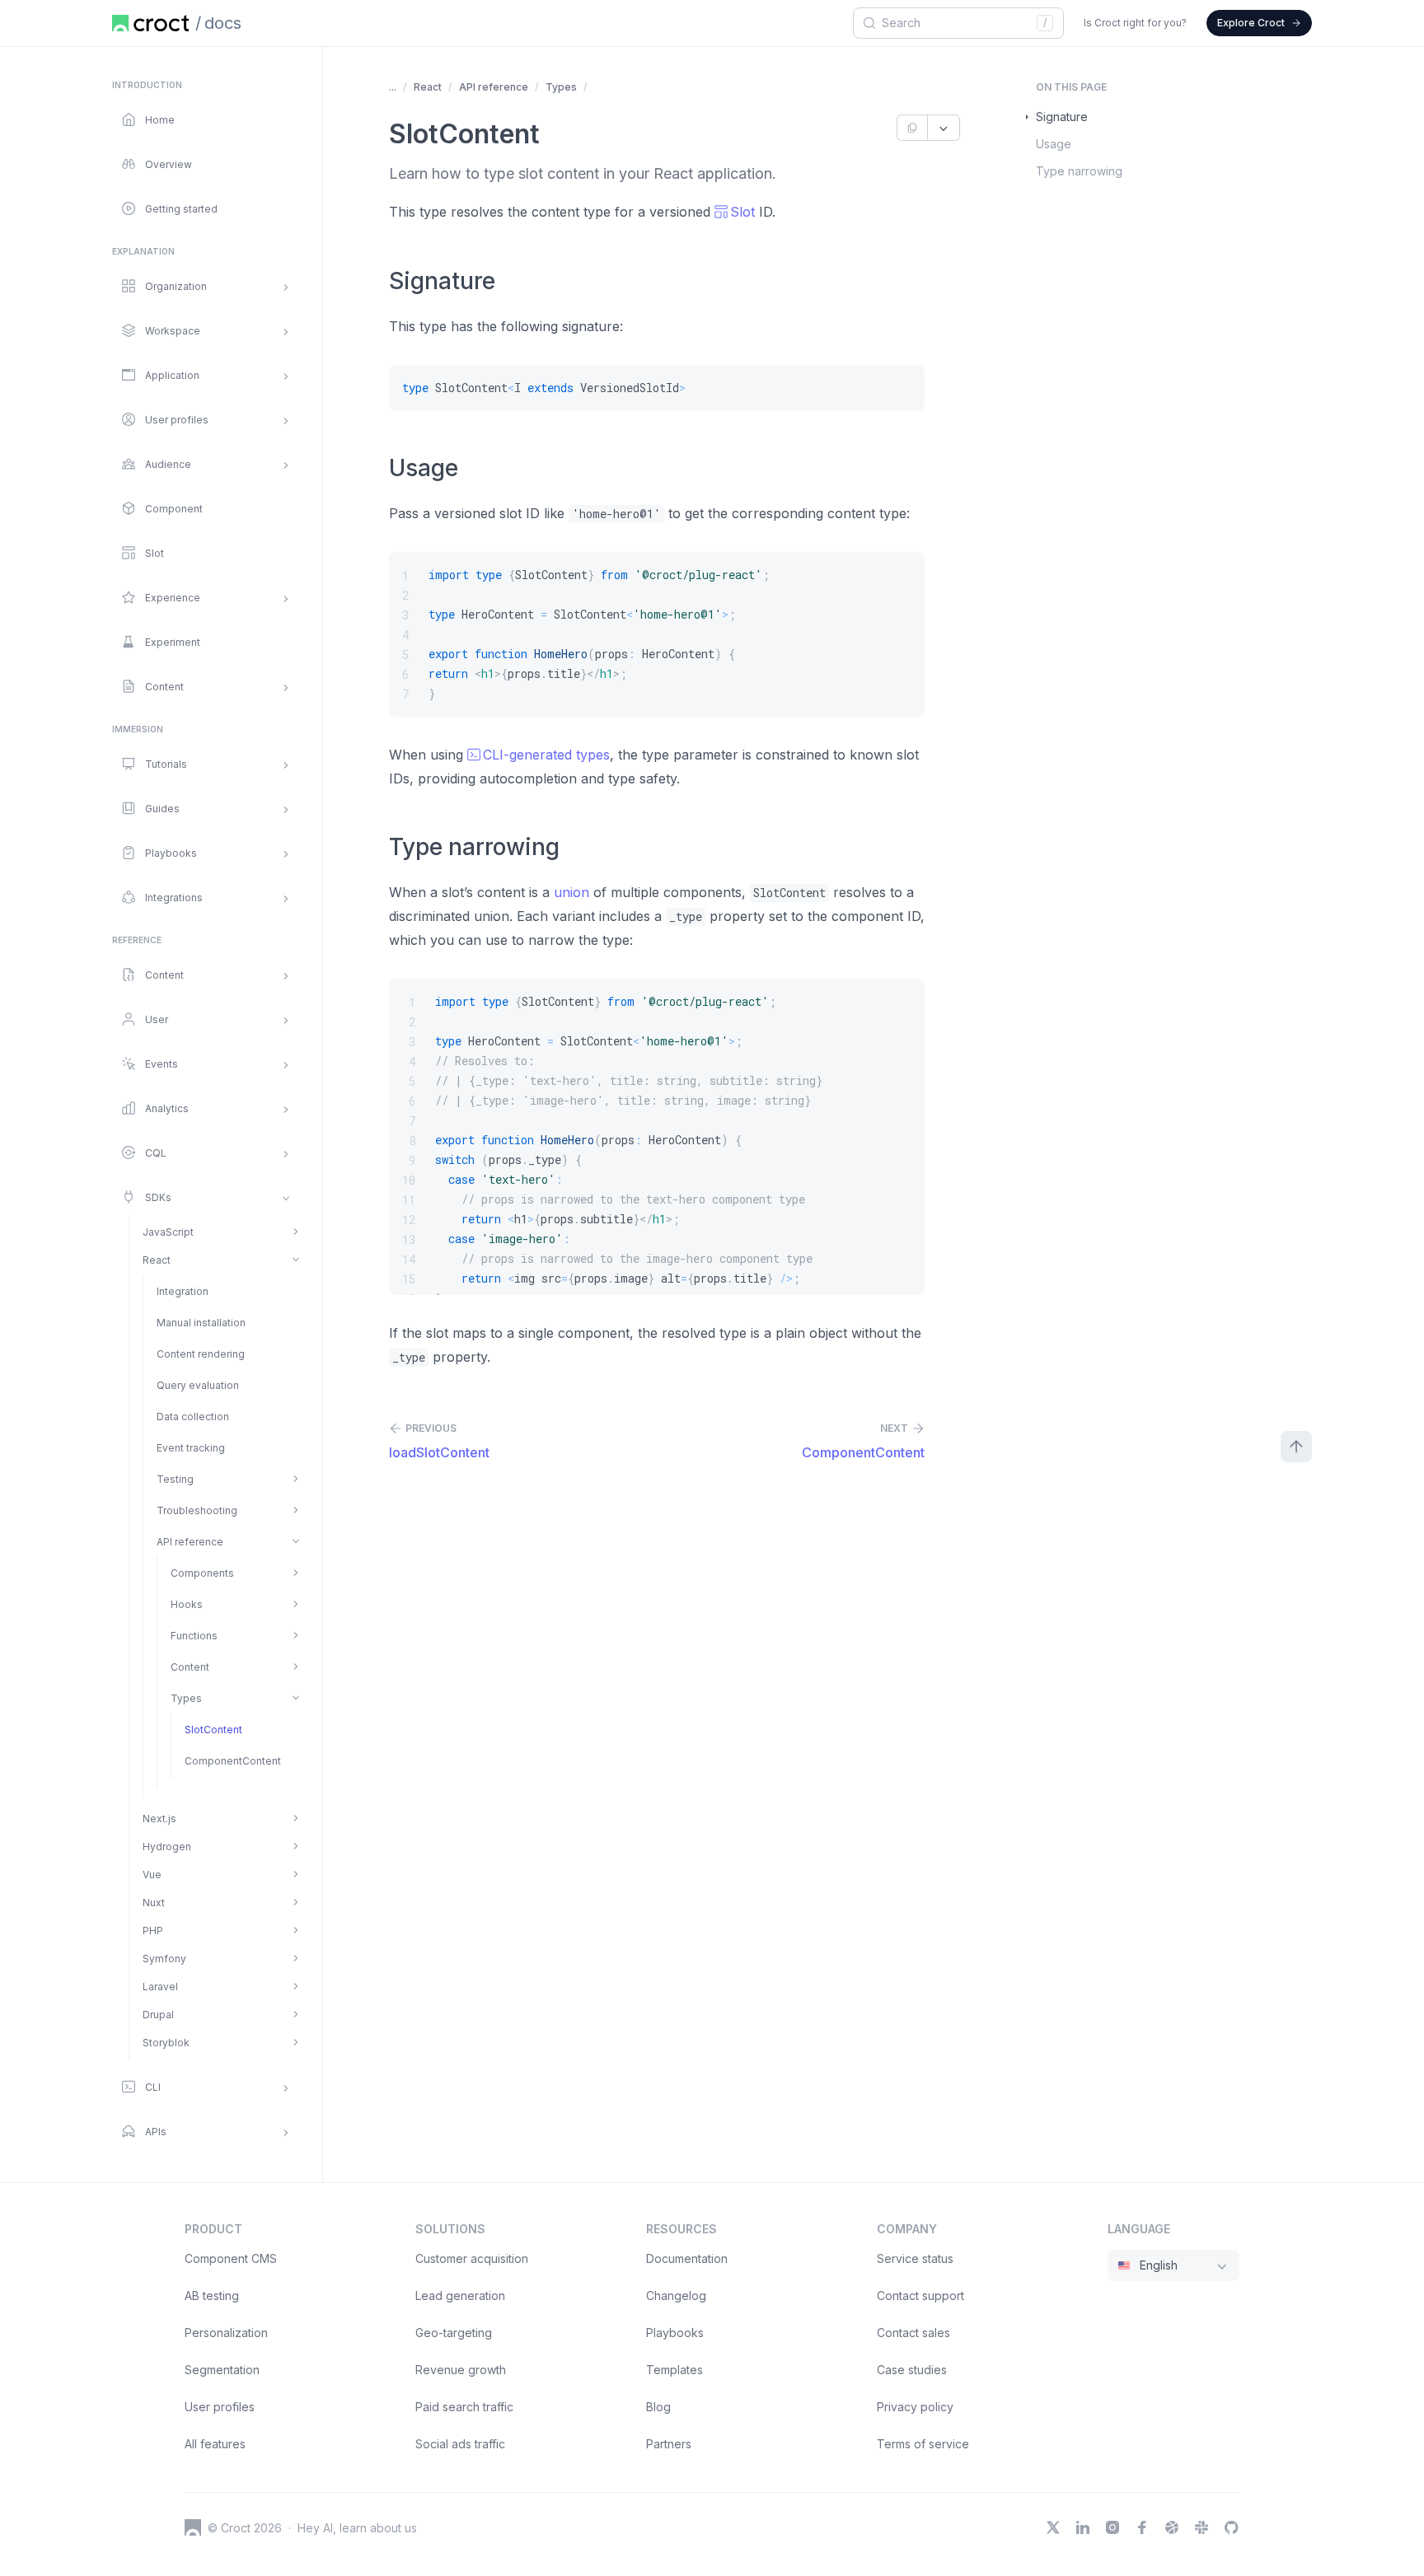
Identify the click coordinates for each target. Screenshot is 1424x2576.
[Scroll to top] (1296, 1447)
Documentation (687, 2258)
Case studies (912, 2370)
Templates (675, 2370)
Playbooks (675, 2333)
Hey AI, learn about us (357, 2528)
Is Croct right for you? (1135, 23)
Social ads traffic (460, 2444)
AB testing (212, 2295)
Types (561, 87)
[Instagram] (1112, 2527)
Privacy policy (915, 2407)
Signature (1062, 117)
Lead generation (460, 2295)
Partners (669, 2444)
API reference (494, 87)
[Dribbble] (1172, 2527)
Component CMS (231, 2258)
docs (223, 23)
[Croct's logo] (193, 2527)
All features (215, 2444)
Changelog (676, 2295)
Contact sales (913, 2333)
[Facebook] (1142, 2527)
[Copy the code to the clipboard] (902, 388)
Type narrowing (1079, 171)
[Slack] (1201, 2527)
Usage (1054, 144)
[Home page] (150, 23)
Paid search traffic (464, 2407)
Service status (915, 2258)
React (428, 87)
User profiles (220, 2407)
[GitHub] (1231, 2527)
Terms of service (923, 2444)
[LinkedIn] (1083, 2527)
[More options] (944, 128)
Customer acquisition (472, 2258)
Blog (658, 2407)
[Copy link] (508, 283)
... (393, 87)
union (571, 892)
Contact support (920, 2295)
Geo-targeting (454, 2333)
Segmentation (222, 2370)
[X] (1053, 2527)
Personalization (226, 2333)
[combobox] (956, 23)
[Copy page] (912, 128)
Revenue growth (461, 2370)
